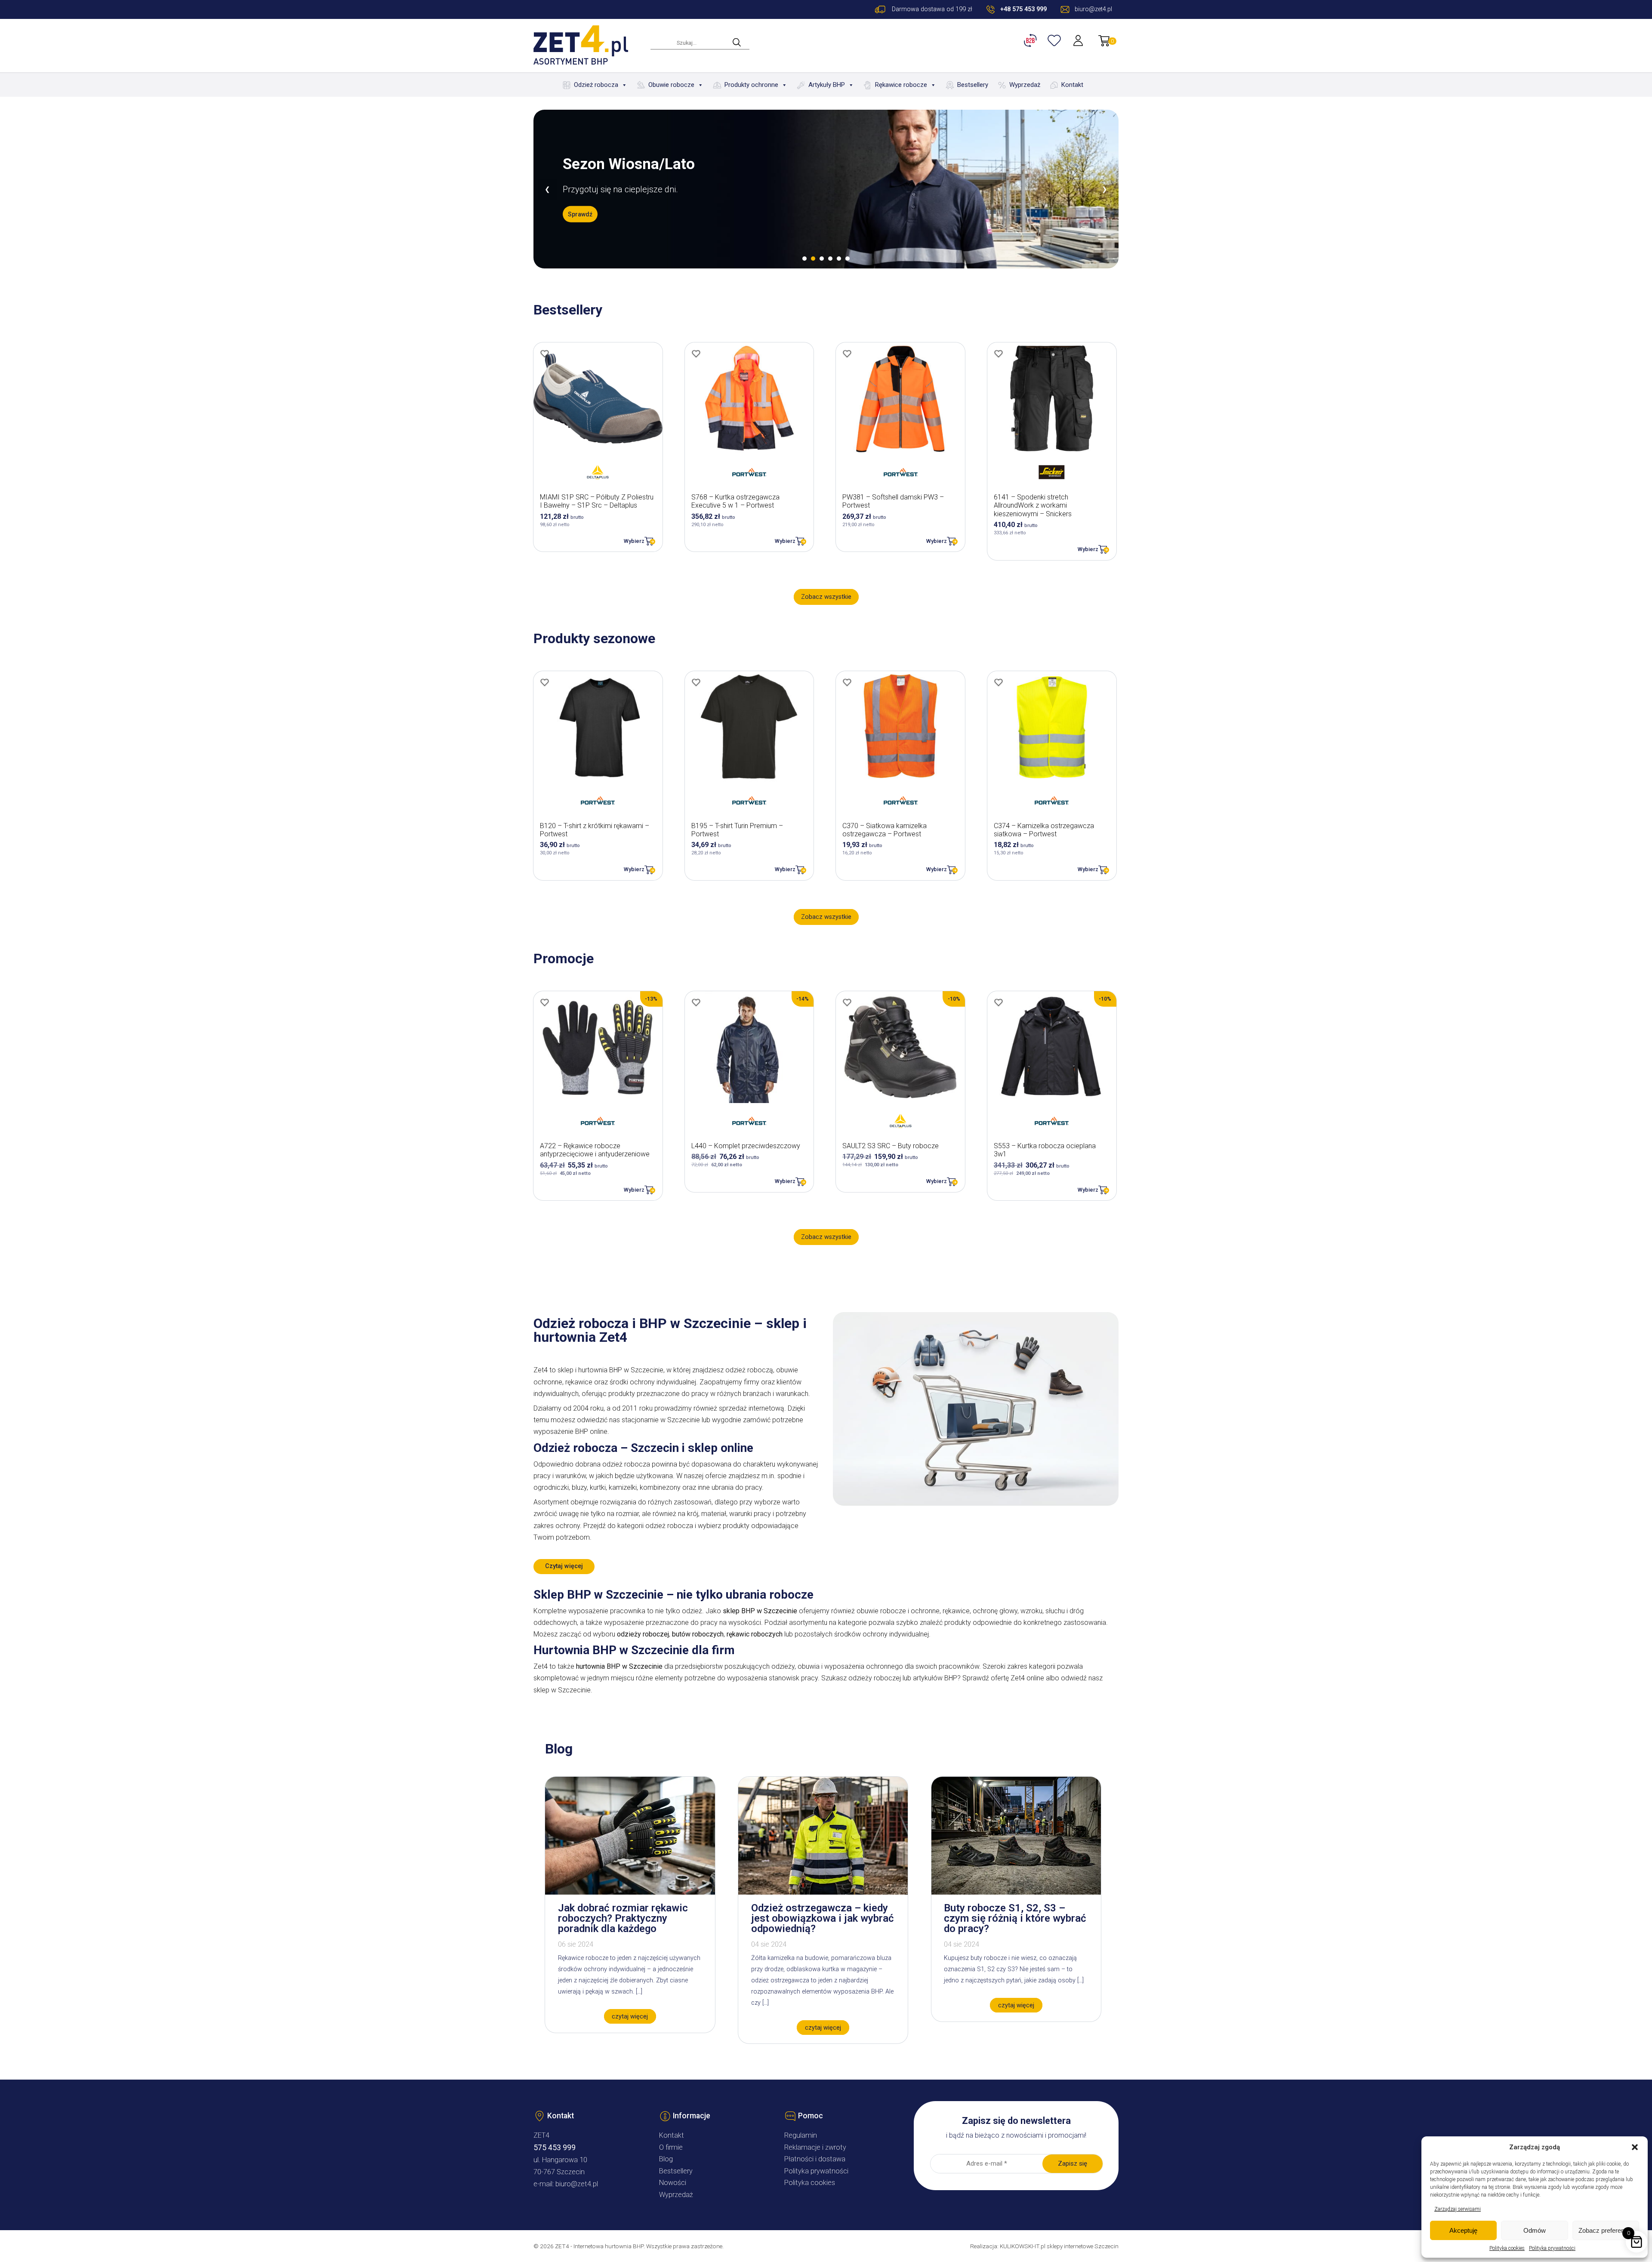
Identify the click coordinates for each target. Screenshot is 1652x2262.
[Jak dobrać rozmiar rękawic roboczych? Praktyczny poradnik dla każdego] (630, 1892)
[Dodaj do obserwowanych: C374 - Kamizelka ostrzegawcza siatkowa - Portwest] (999, 682)
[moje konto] (1079, 40)
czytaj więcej (630, 2017)
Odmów (1535, 2230)
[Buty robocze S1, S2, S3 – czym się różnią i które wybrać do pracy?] (1016, 1892)
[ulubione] (1055, 40)
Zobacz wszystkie (826, 597)
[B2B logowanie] (1032, 40)
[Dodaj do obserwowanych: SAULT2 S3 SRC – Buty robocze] (847, 1002)
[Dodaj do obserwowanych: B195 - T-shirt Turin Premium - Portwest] (696, 682)
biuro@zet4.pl (577, 2184)
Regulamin (801, 2135)
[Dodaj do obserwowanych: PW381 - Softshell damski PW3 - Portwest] (847, 354)
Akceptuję (1463, 2230)
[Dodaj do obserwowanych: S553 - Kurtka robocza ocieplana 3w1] (999, 1002)
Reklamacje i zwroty (815, 2147)
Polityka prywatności (1552, 2248)
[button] (1635, 2147)
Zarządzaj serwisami (1458, 2209)
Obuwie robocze (671, 85)
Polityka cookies (1507, 2248)
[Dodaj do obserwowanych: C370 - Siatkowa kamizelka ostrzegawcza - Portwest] (847, 682)
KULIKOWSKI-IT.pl (1023, 2246)
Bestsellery (973, 85)
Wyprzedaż (1025, 85)
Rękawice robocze (901, 85)
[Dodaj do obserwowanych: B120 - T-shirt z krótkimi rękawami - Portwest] (545, 682)
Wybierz (634, 541)
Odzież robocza (596, 85)
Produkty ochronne (751, 85)
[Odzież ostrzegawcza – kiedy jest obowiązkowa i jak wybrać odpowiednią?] (823, 1892)
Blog (666, 2159)
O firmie (671, 2147)
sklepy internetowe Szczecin (1083, 2246)
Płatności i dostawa (815, 2159)
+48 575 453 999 (1023, 9)
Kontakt (1072, 85)
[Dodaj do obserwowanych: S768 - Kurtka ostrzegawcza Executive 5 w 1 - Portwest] (696, 354)
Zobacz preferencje (1606, 2230)
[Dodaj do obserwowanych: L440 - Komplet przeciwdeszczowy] (696, 1002)
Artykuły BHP (827, 85)
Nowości (673, 2183)
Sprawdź (580, 222)
